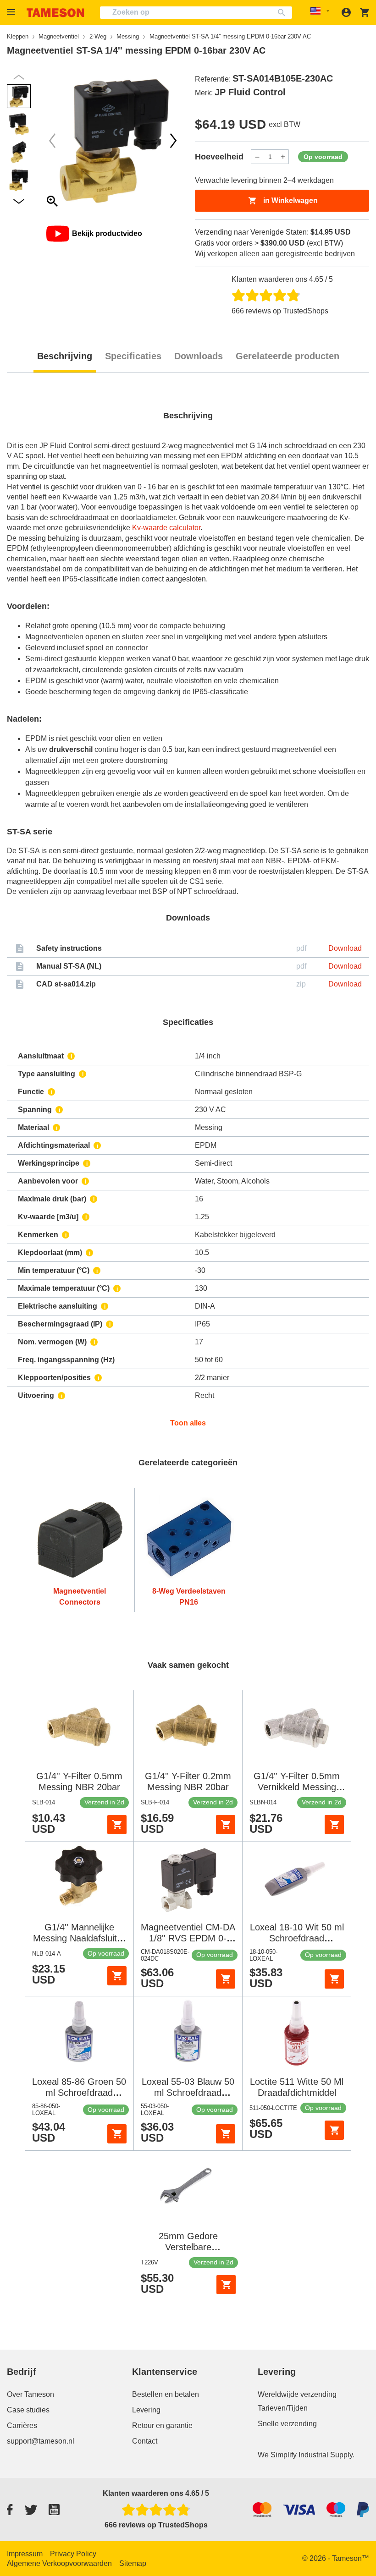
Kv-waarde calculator (166, 528)
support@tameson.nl (41, 2441)
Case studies (28, 2410)
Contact (145, 2441)
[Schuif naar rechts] (52, 141)
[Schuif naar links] (173, 141)
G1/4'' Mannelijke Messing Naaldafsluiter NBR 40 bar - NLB (79, 1938)
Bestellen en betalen (166, 2394)
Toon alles (188, 1423)
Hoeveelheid (219, 157)
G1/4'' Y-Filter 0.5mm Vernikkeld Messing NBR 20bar (297, 1787)
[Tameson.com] (55, 13)
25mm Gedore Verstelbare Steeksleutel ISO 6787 (188, 2247)
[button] (12, 12)
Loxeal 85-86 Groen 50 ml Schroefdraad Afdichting (79, 2093)
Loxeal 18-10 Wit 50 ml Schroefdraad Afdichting (297, 1938)
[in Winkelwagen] (117, 1825)
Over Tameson (30, 2394)
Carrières (22, 2425)
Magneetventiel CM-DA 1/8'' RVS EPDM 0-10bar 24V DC (188, 1938)
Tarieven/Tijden (283, 2408)
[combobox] (196, 13)
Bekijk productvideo (107, 233)
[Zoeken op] (284, 13)
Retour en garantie (162, 2425)
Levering (146, 2410)
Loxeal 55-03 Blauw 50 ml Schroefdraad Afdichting (188, 2093)
